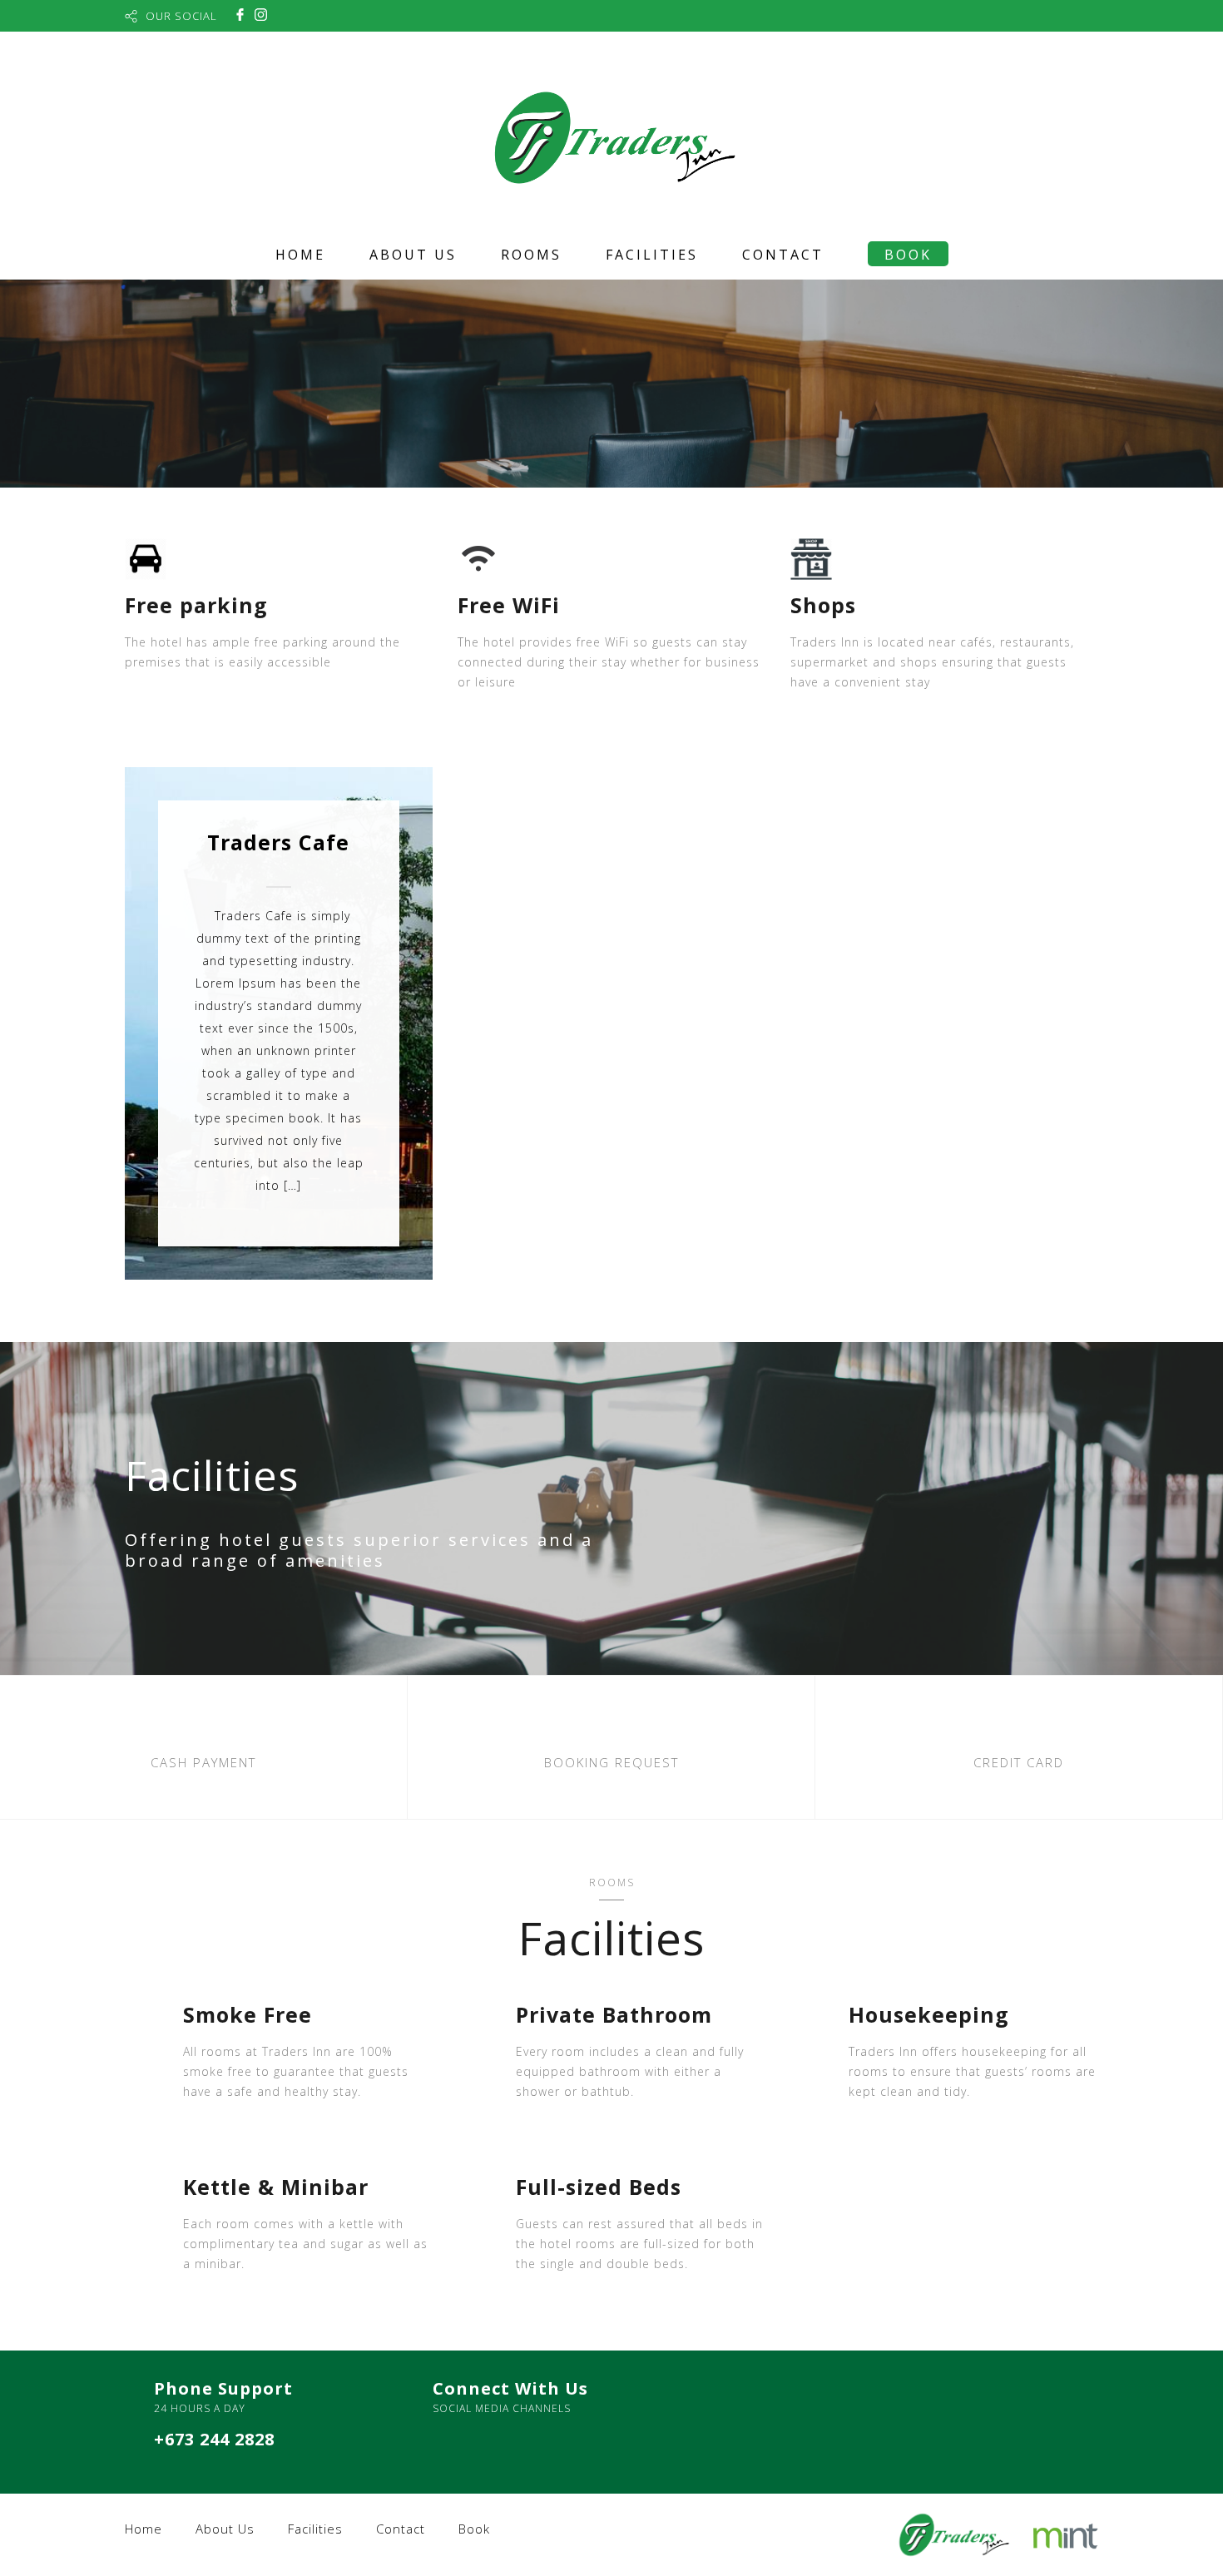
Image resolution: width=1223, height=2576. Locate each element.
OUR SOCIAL (181, 16)
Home (300, 255)
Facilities (652, 255)
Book (908, 255)
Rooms (531, 255)
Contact (783, 255)
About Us (413, 255)
